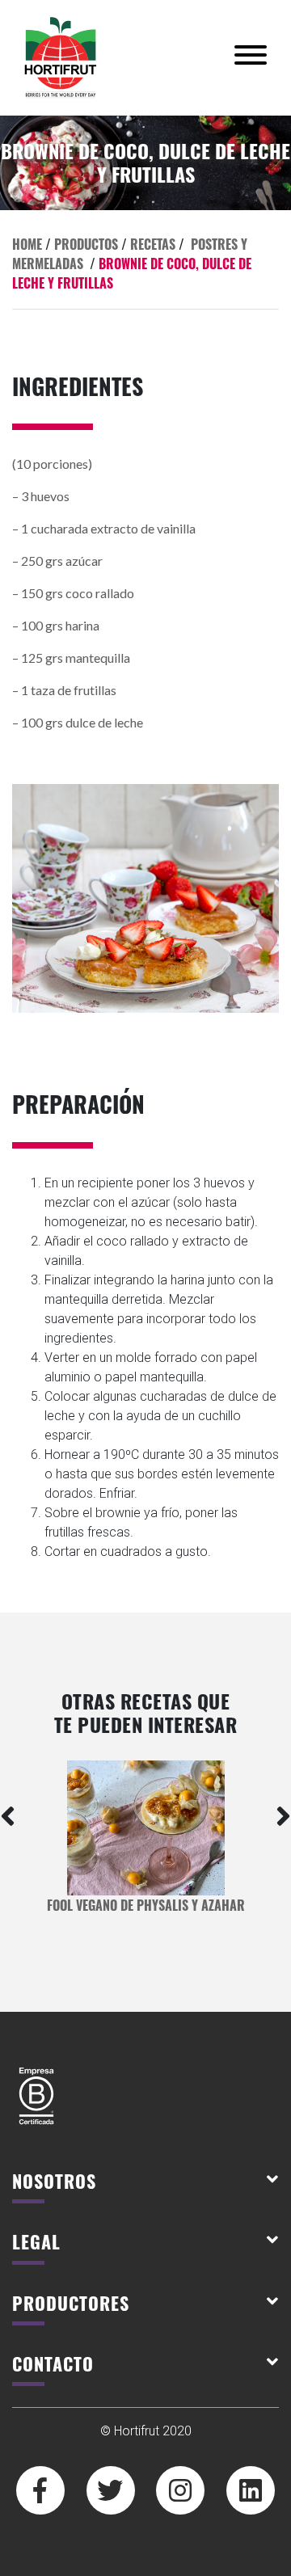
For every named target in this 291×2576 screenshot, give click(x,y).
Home (27, 244)
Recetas (153, 244)
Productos (86, 244)
